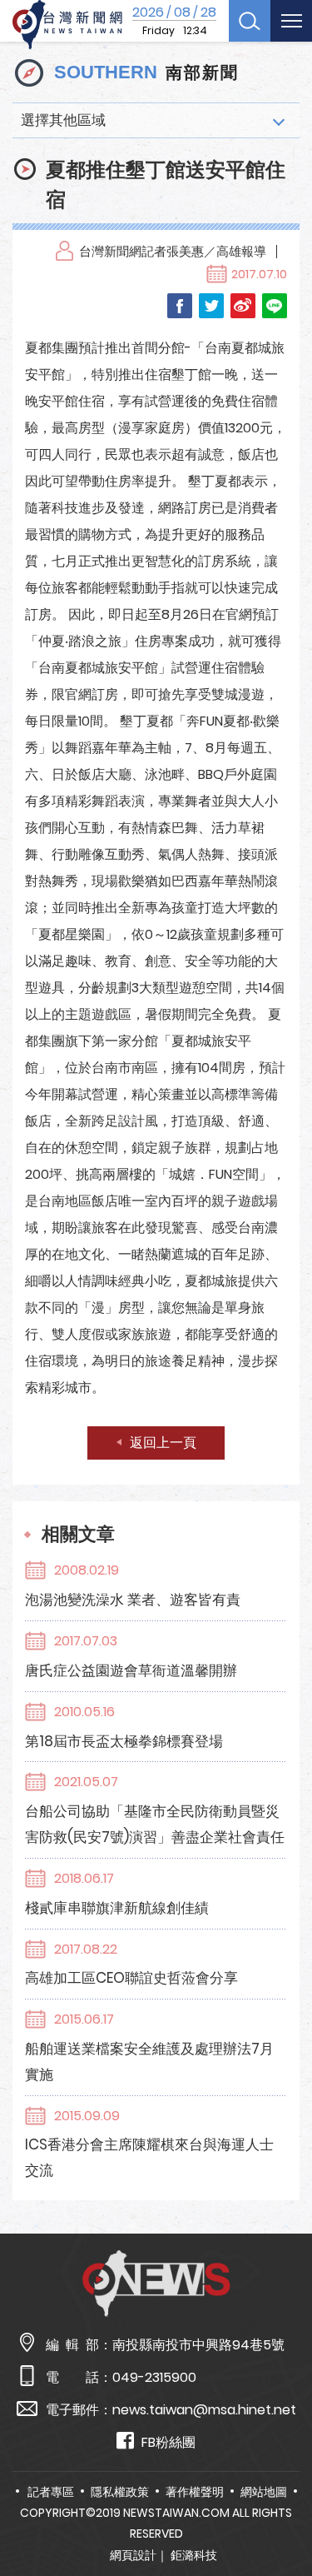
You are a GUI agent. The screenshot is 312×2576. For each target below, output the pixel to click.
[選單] (291, 21)
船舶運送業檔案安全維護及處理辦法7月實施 (149, 2062)
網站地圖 (264, 2492)
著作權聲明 (195, 2492)
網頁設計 (133, 2555)
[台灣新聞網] (67, 25)
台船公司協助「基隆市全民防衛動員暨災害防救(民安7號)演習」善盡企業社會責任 (155, 1824)
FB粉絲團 (168, 2442)
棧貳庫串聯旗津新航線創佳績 (117, 1908)
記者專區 (51, 2492)
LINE (275, 306)
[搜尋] (250, 21)
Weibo (243, 306)
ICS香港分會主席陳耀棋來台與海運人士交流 (149, 2157)
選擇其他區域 (63, 120)
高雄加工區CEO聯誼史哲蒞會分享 (131, 1978)
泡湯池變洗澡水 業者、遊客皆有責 (133, 1600)
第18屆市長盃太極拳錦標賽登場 (124, 1741)
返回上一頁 (163, 1443)
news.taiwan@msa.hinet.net (204, 2410)
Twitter (211, 306)
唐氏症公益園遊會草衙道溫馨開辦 (131, 1670)
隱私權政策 (120, 2492)
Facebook (180, 306)
